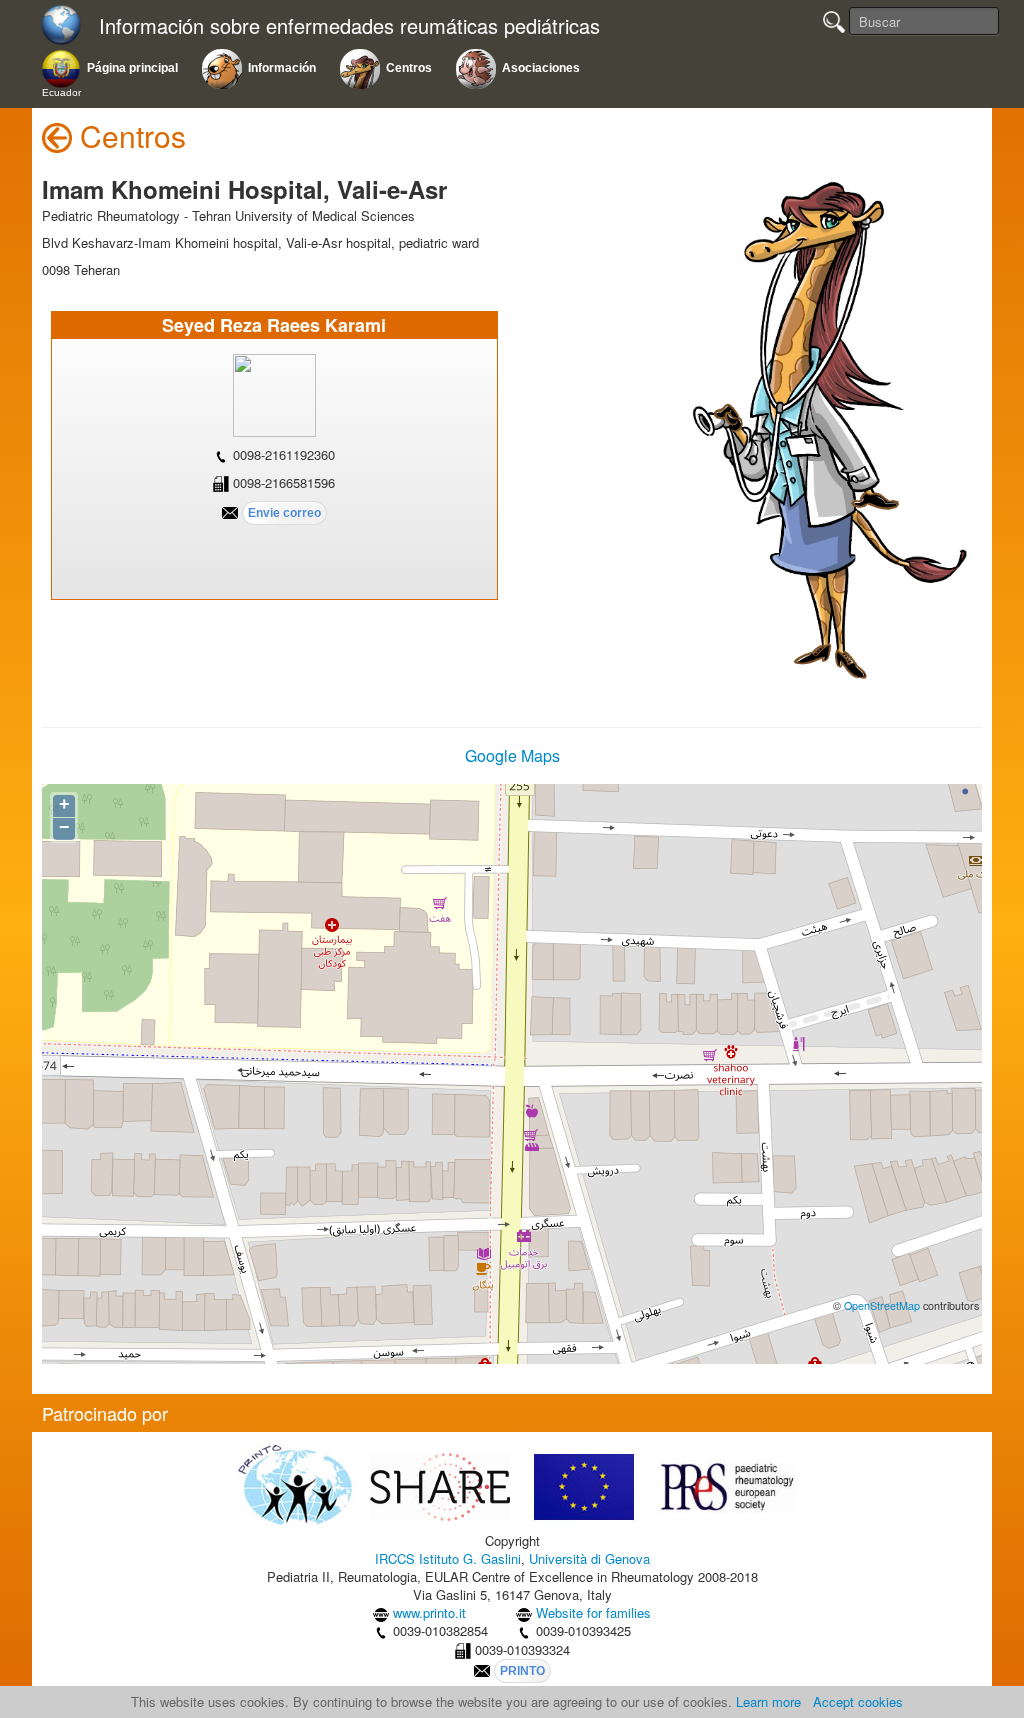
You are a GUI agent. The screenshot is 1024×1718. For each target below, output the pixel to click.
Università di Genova (589, 1558)
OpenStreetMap (882, 1305)
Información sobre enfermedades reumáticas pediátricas (349, 26)
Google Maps (512, 755)
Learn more (768, 1701)
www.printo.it (429, 1612)
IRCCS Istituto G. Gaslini (448, 1558)
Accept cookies (858, 1701)
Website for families (593, 1612)
